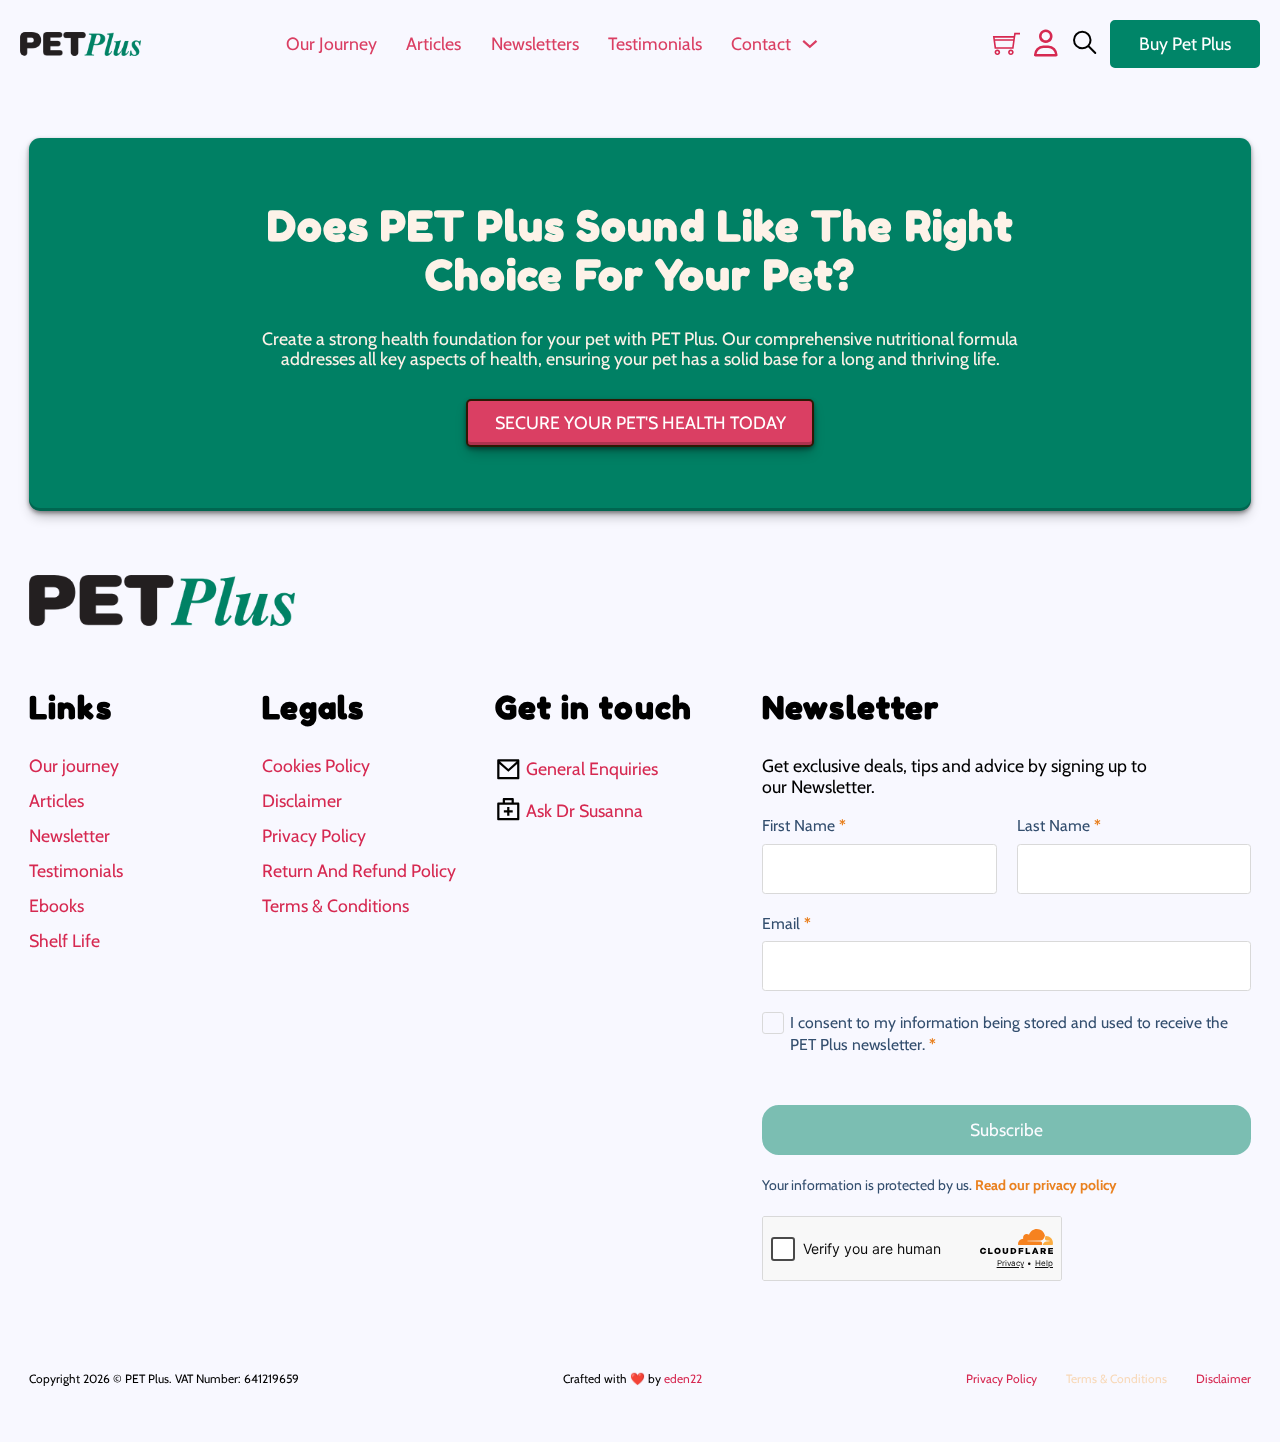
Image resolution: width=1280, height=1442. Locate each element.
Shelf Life (64, 941)
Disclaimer (302, 801)
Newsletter (69, 836)
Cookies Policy (316, 766)
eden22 (683, 1378)
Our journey (74, 766)
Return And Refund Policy (359, 871)
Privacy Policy (314, 836)
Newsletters (535, 44)
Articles (433, 44)
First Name (804, 826)
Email (786, 924)
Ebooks (56, 906)
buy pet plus (1185, 43)
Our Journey (331, 44)
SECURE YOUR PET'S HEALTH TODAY (640, 422)
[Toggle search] (1084, 44)
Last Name (1059, 826)
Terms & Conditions (335, 906)
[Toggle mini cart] (1006, 43)
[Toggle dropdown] (810, 44)
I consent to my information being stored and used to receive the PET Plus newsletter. (1009, 1033)
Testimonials (655, 44)
